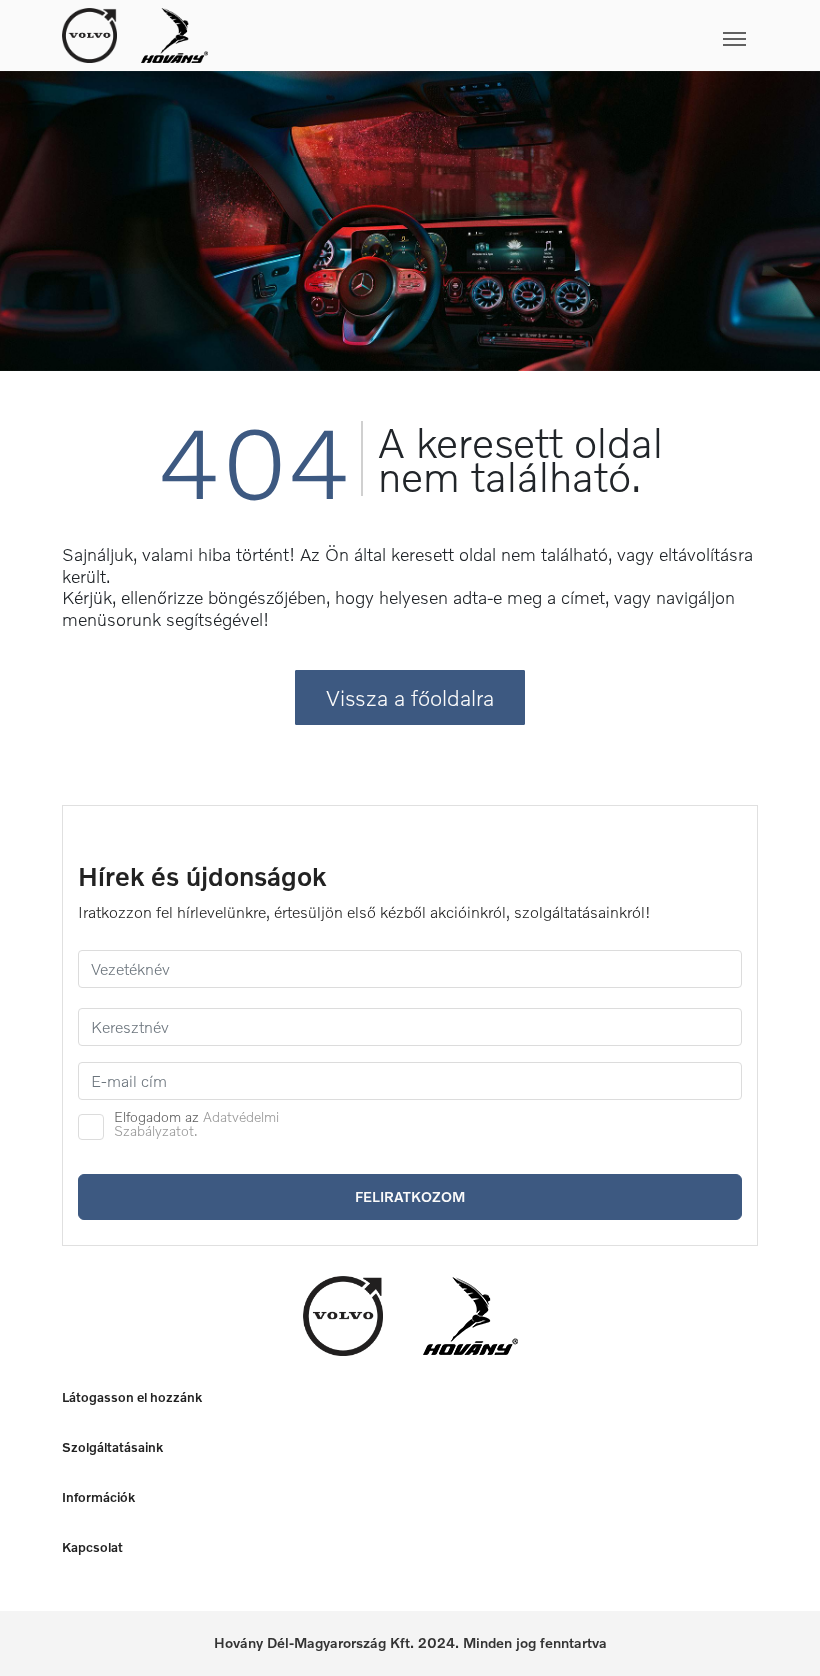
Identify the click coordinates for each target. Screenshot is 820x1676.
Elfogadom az (196, 1124)
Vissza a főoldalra (410, 697)
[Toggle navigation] (483, 35)
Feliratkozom (410, 1196)
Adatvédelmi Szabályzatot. (196, 1123)
